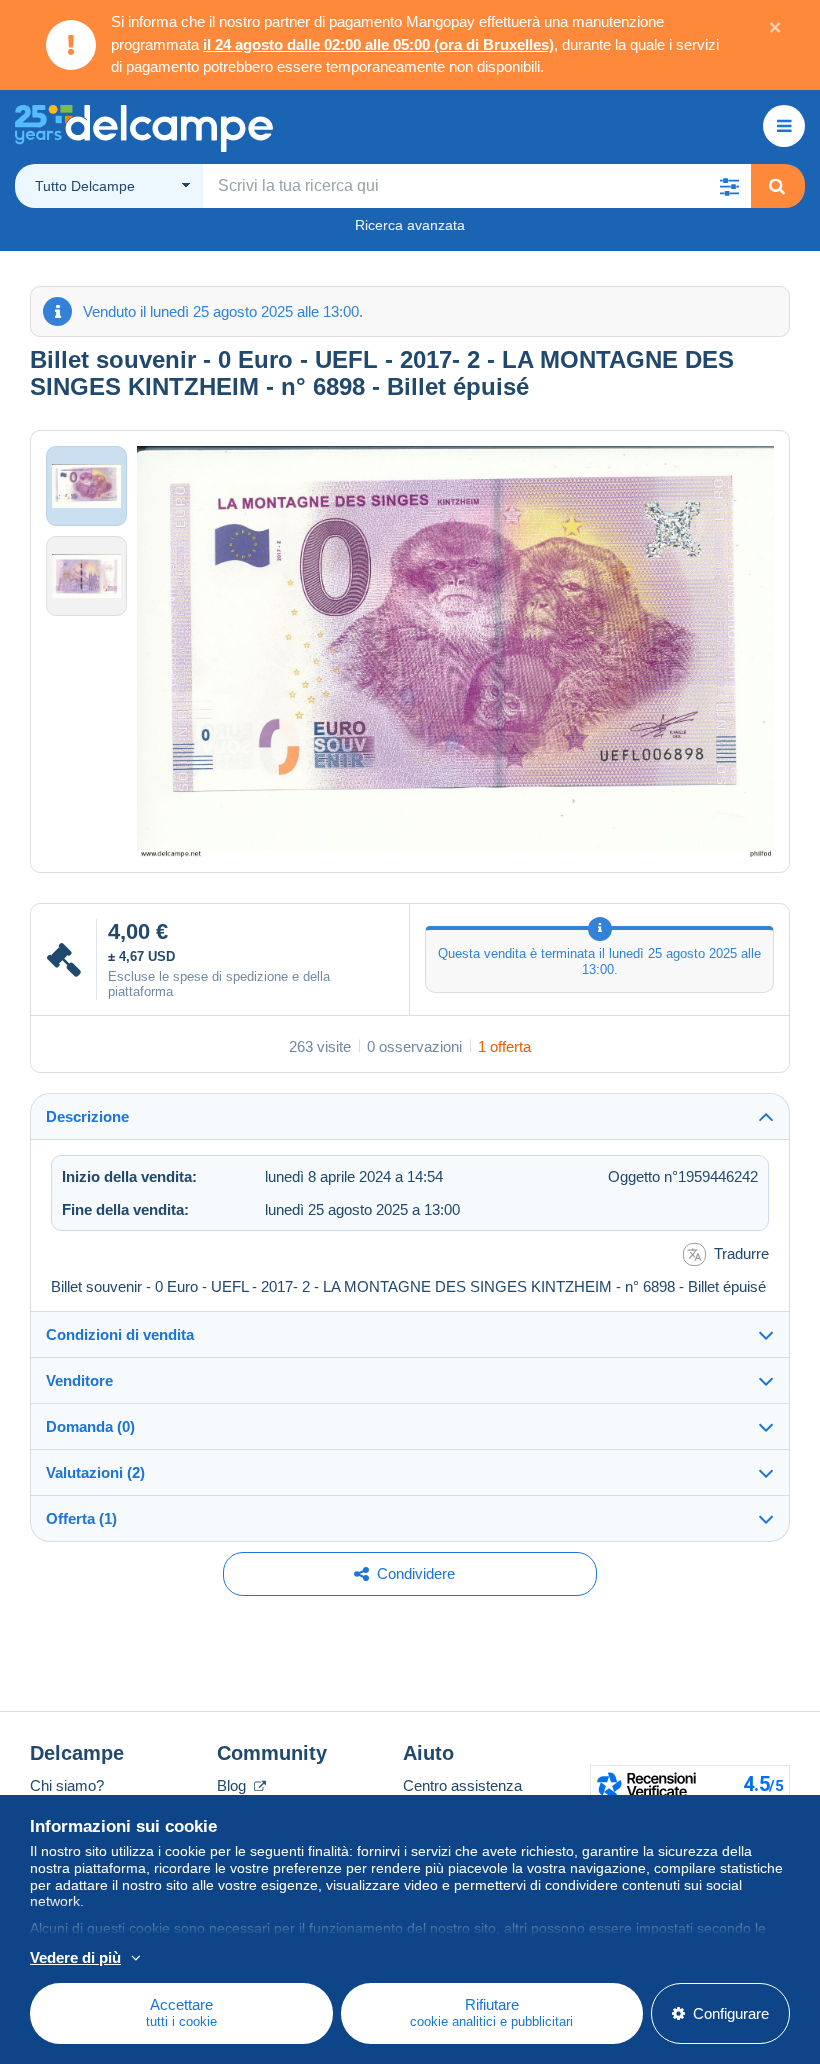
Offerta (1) (81, 1518)
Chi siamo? (67, 1785)
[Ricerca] (777, 186)
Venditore (79, 1380)
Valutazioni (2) (95, 1472)
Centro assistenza (462, 1785)
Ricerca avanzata (410, 225)
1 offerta (504, 1046)
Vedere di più (75, 1957)
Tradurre (741, 1253)
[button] (729, 186)
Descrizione (87, 1116)
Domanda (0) (90, 1426)
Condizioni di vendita (120, 1334)
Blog (233, 1785)
